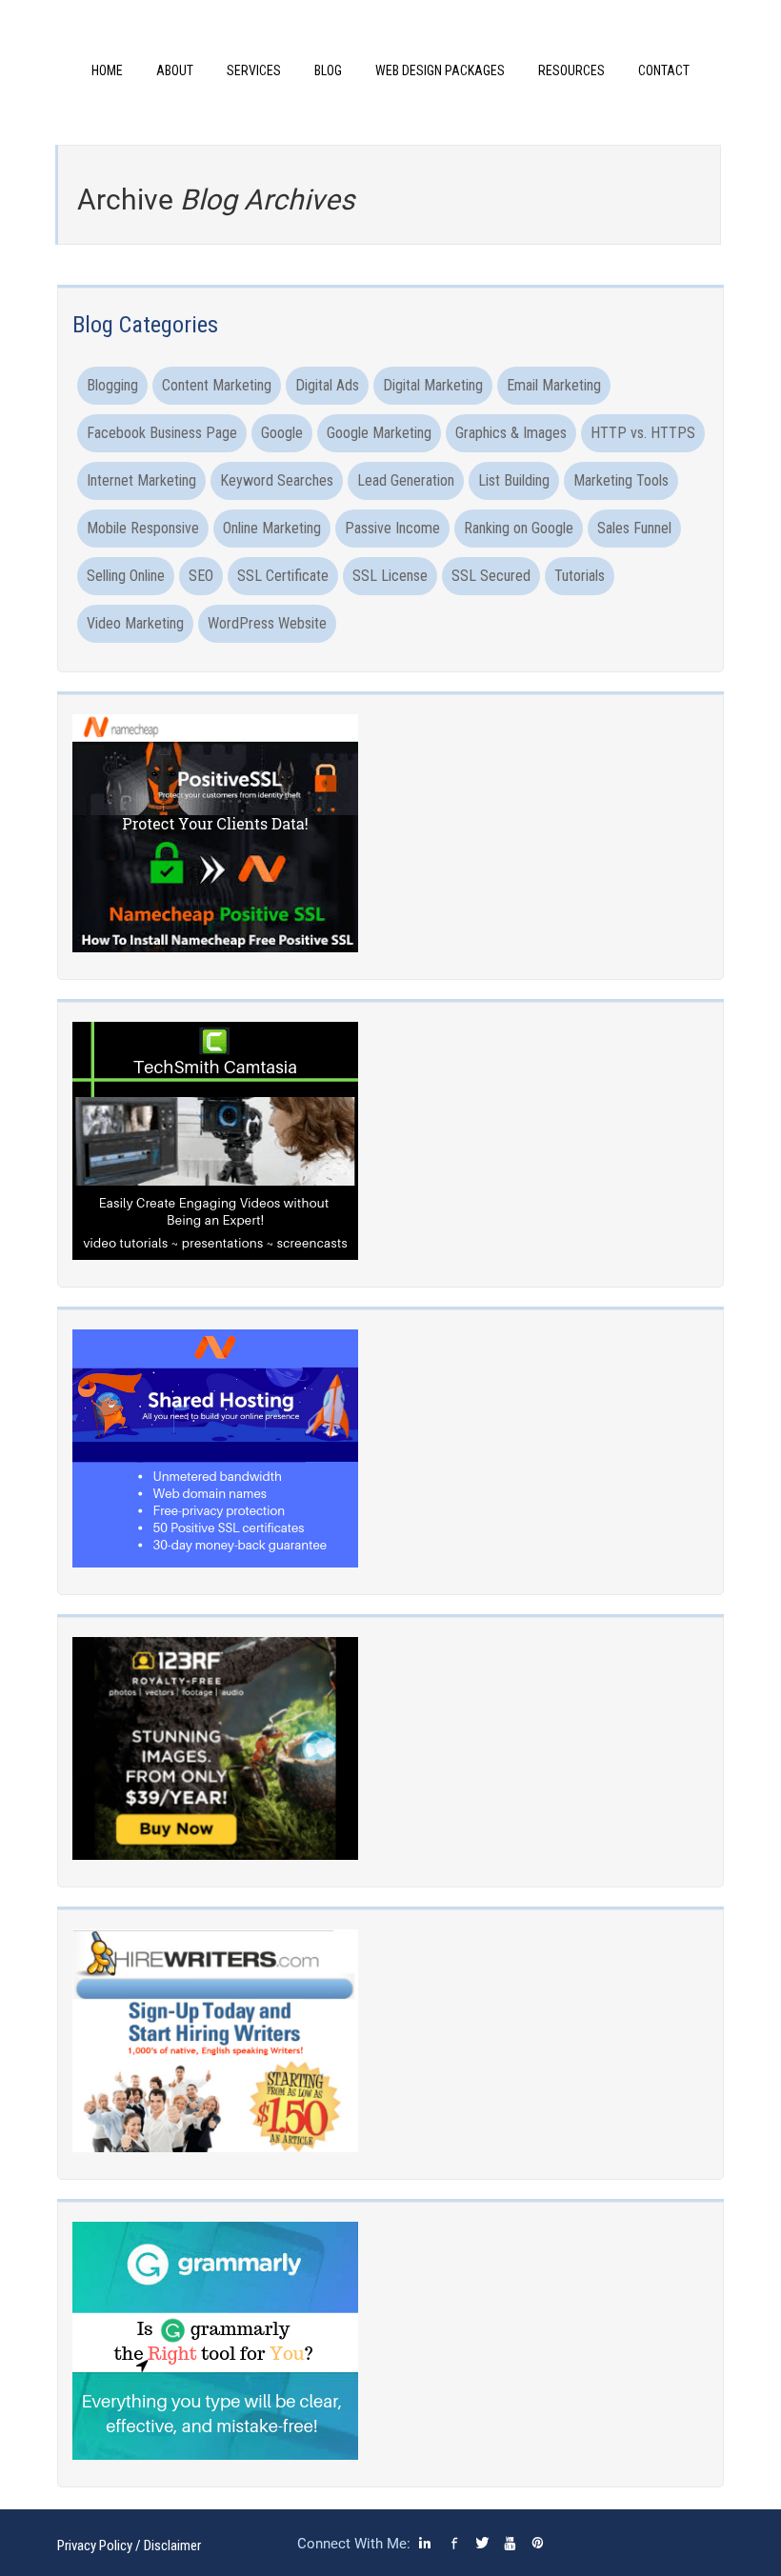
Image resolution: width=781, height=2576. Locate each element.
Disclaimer (172, 2546)
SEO (201, 576)
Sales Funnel (634, 528)
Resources (571, 70)
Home (107, 70)
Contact (664, 70)
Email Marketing (554, 385)
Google (282, 433)
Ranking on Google (519, 528)
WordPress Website (267, 623)
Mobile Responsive (143, 528)
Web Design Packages (440, 70)
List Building (514, 480)
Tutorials (580, 576)
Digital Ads (327, 385)
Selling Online (126, 576)
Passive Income (392, 528)
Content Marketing (217, 385)
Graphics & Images (511, 433)
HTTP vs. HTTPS (643, 433)
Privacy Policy (95, 2546)
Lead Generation (406, 480)
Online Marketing (272, 528)
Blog (328, 70)
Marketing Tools (621, 480)
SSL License (390, 576)
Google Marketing (379, 433)
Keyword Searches (277, 480)
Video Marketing (135, 623)
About (175, 70)
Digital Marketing (433, 385)
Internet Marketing (141, 480)
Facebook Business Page (162, 433)
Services (254, 70)
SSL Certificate (283, 576)
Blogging (112, 385)
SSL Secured (491, 576)
